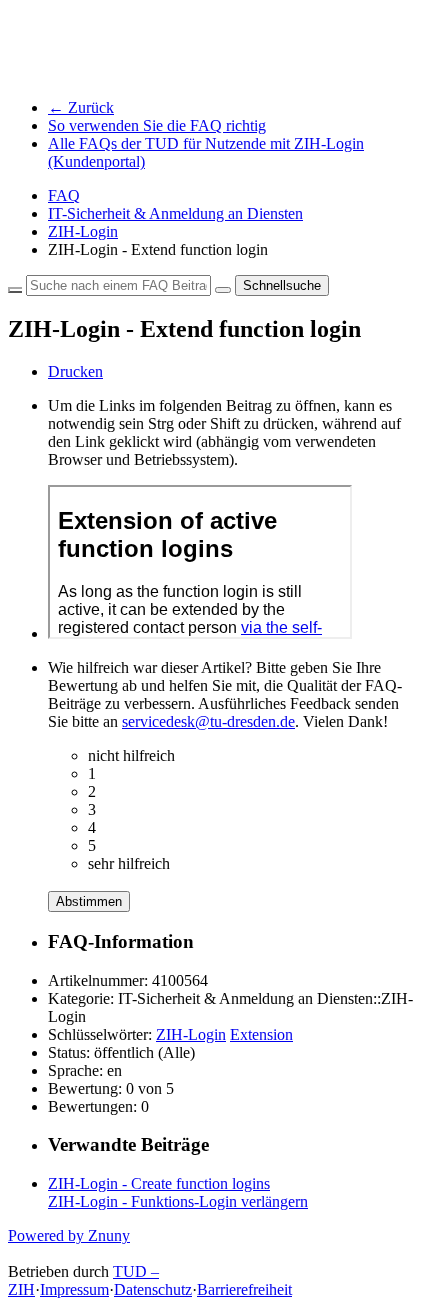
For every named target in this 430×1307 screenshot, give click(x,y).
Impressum (74, 1289)
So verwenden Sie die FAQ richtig (157, 125)
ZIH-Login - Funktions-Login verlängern (178, 1201)
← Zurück (81, 107)
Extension (261, 1034)
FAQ (64, 195)
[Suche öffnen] (223, 290)
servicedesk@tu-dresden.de (208, 721)
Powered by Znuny (69, 1235)
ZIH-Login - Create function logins (159, 1183)
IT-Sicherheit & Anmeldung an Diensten (175, 213)
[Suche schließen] (15, 290)
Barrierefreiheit (244, 1289)
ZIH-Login (83, 231)
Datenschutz (153, 1289)
